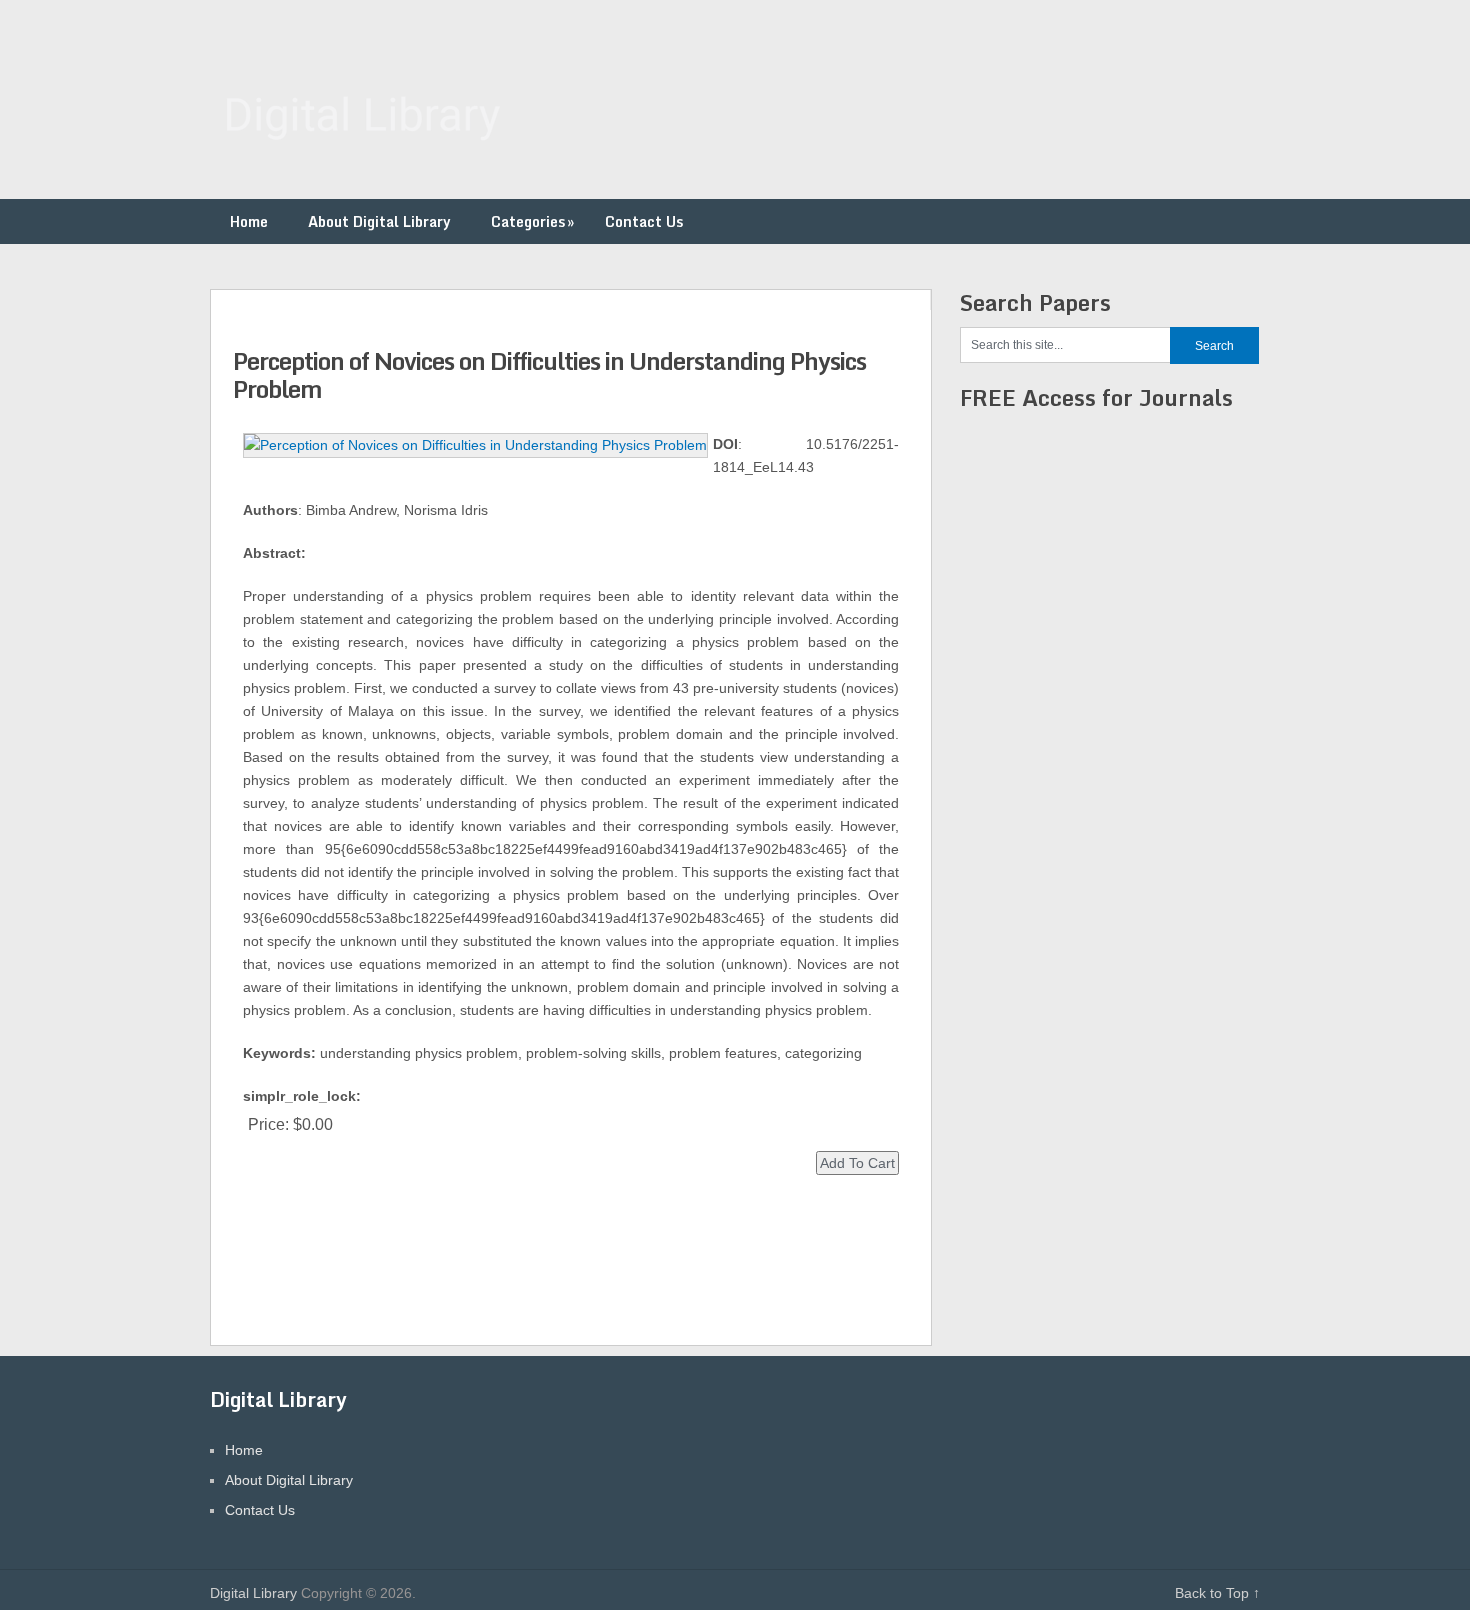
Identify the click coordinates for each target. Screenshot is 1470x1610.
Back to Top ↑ (1217, 1593)
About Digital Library (379, 221)
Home (249, 221)
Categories (532, 221)
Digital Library (253, 1593)
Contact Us (644, 221)
